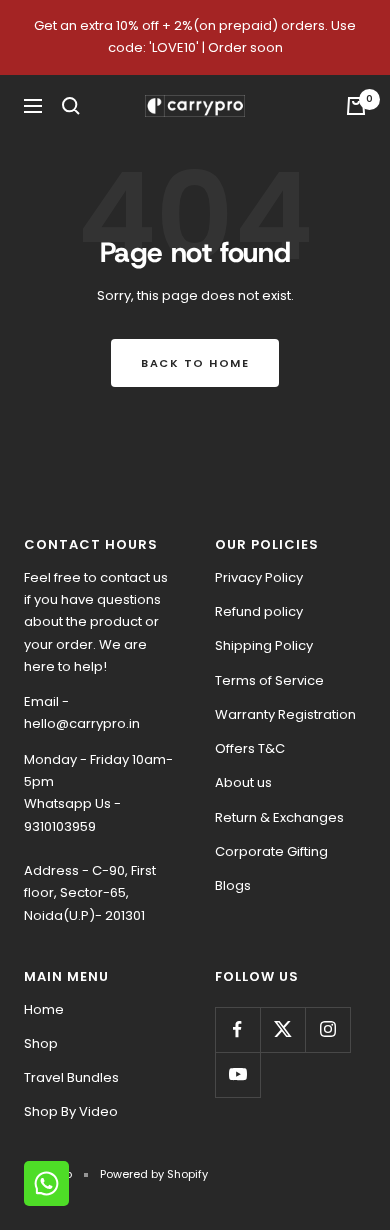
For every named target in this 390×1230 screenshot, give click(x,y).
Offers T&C (250, 748)
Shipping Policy (264, 645)
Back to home (195, 363)
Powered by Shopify (154, 1174)
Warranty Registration (285, 714)
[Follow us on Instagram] (327, 1029)
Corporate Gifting (271, 851)
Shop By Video (71, 1111)
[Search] (71, 106)
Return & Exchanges (279, 817)
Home (44, 1009)
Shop (41, 1043)
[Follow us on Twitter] (282, 1029)
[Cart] (356, 106)
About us (243, 782)
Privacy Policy (259, 577)
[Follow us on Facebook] (237, 1029)
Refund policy (259, 611)
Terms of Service (269, 680)
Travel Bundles (71, 1077)
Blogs (233, 885)
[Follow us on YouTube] (237, 1074)
